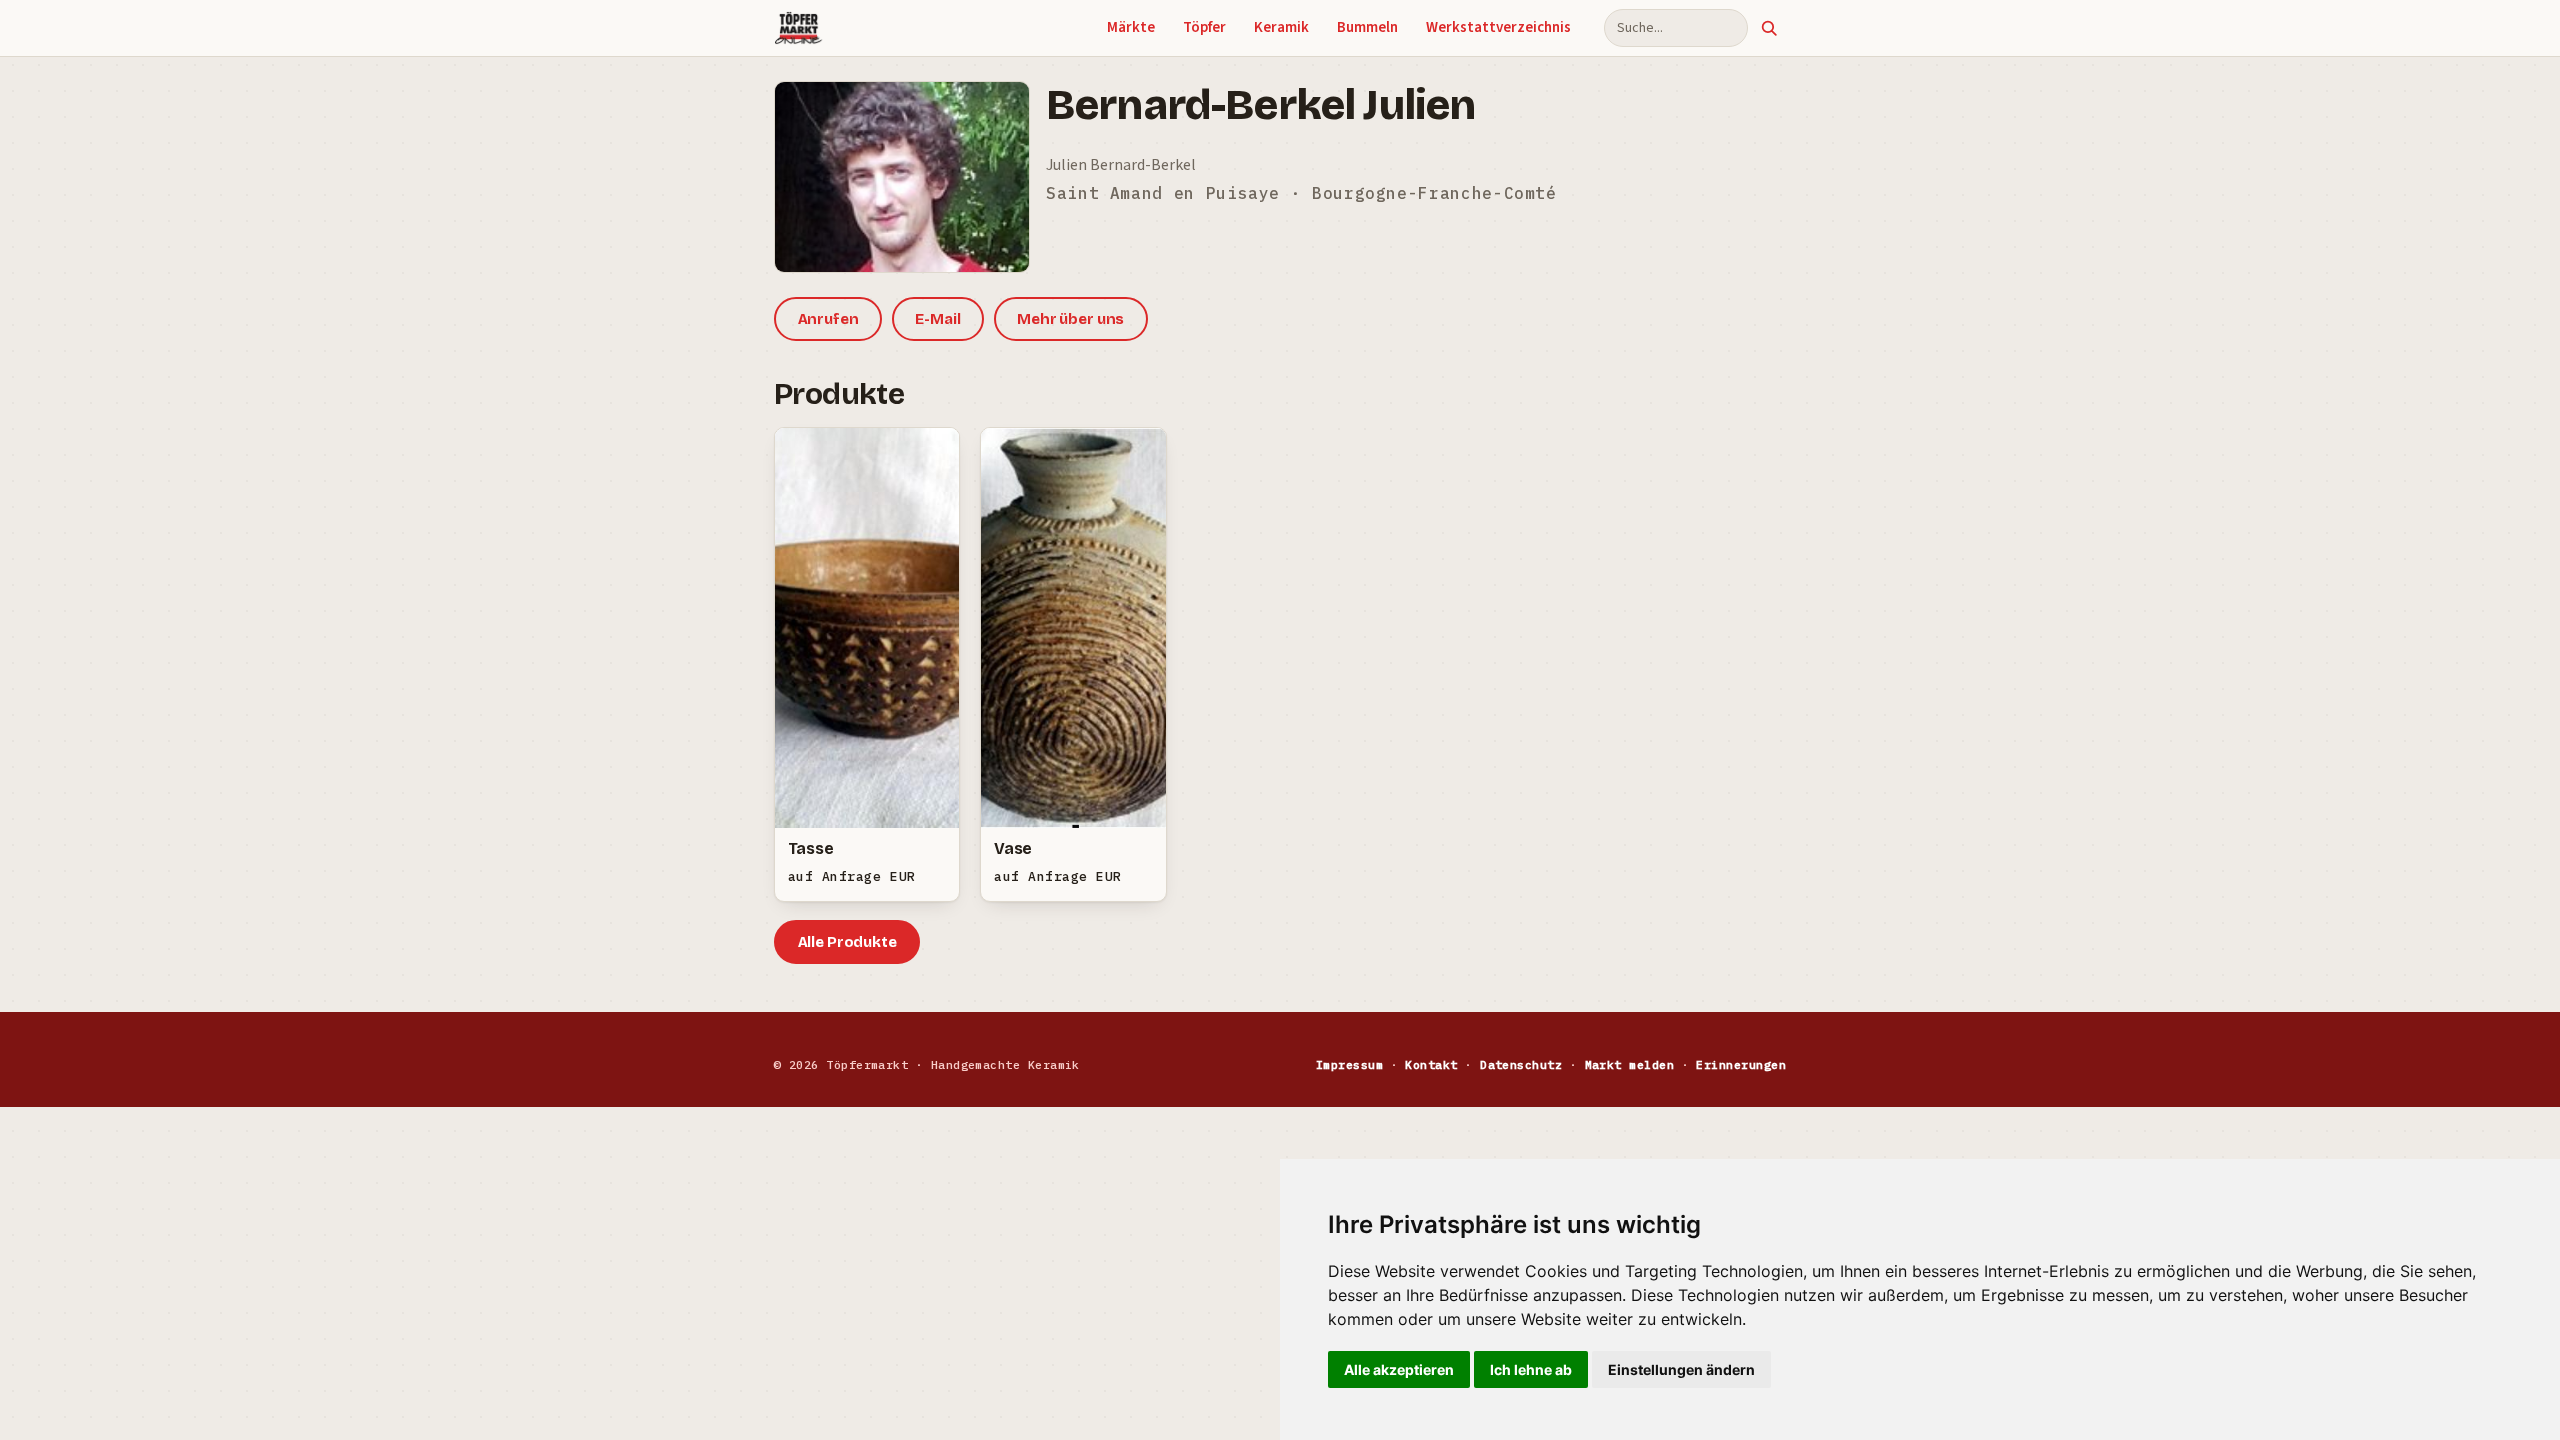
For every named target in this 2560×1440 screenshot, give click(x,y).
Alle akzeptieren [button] (1399, 1369)
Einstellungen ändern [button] (1681, 1369)
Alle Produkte (847, 942)
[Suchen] (1769, 28)
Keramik (1281, 27)
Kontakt (1431, 1064)
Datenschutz (1521, 1064)
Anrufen (828, 319)
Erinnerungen (1741, 1064)
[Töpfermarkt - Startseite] (798, 28)
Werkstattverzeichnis (1498, 27)
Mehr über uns (1070, 319)
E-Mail (937, 319)
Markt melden (1630, 1064)
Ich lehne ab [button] (1531, 1369)
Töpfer (1204, 27)
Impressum (1349, 1064)
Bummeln (1367, 27)
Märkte (1131, 27)
